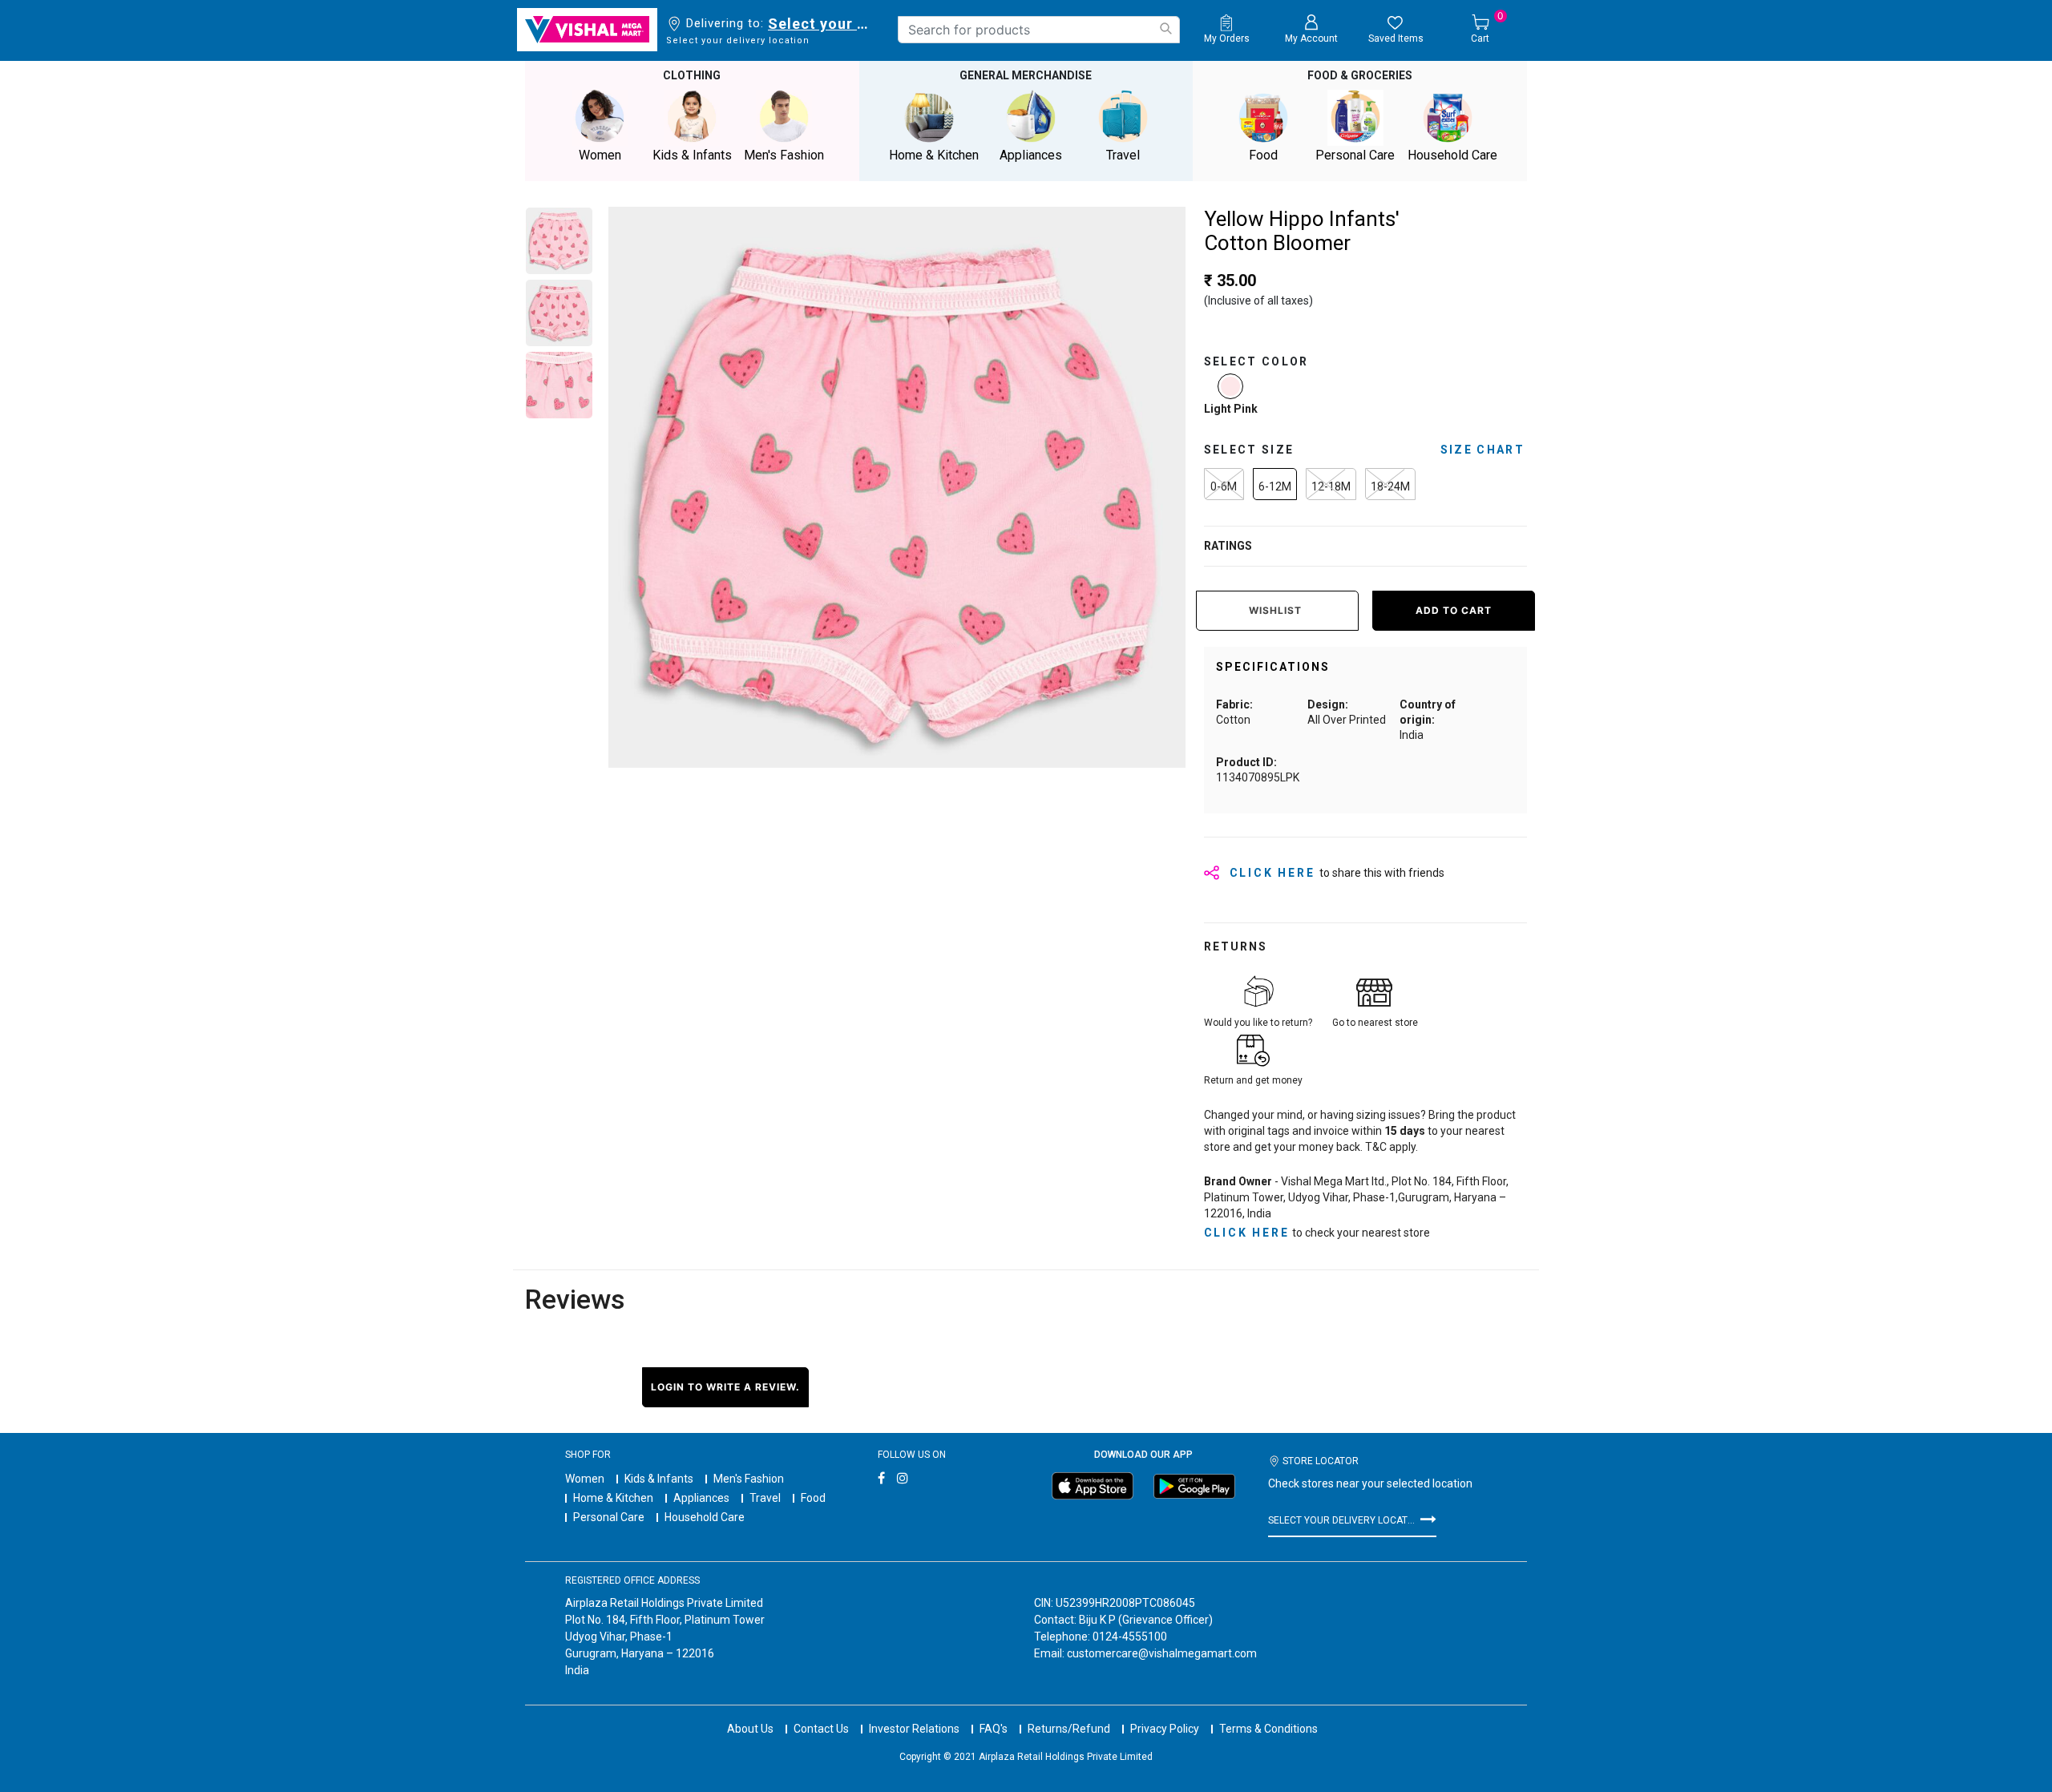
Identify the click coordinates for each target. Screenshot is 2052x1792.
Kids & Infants (659, 1479)
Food (813, 1498)
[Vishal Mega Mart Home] (587, 30)
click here (1247, 1233)
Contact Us (821, 1729)
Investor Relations (914, 1729)
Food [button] (1263, 155)
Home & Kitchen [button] (934, 155)
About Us (750, 1729)
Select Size (1249, 450)
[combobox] (1039, 30)
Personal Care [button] (1355, 155)
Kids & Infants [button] (692, 155)
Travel (765, 1498)
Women (585, 1479)
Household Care (705, 1517)
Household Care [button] (1452, 155)
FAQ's (994, 1729)
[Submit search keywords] (1165, 28)
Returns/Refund (1069, 1729)
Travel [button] (1123, 155)
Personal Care (609, 1517)
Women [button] (600, 155)
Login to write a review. (725, 1387)
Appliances (701, 1498)
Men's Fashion (749, 1479)
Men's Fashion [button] (784, 155)
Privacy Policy (1165, 1729)
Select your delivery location (821, 24)
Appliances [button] (1031, 155)
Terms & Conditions (1268, 1729)
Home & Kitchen (613, 1498)
